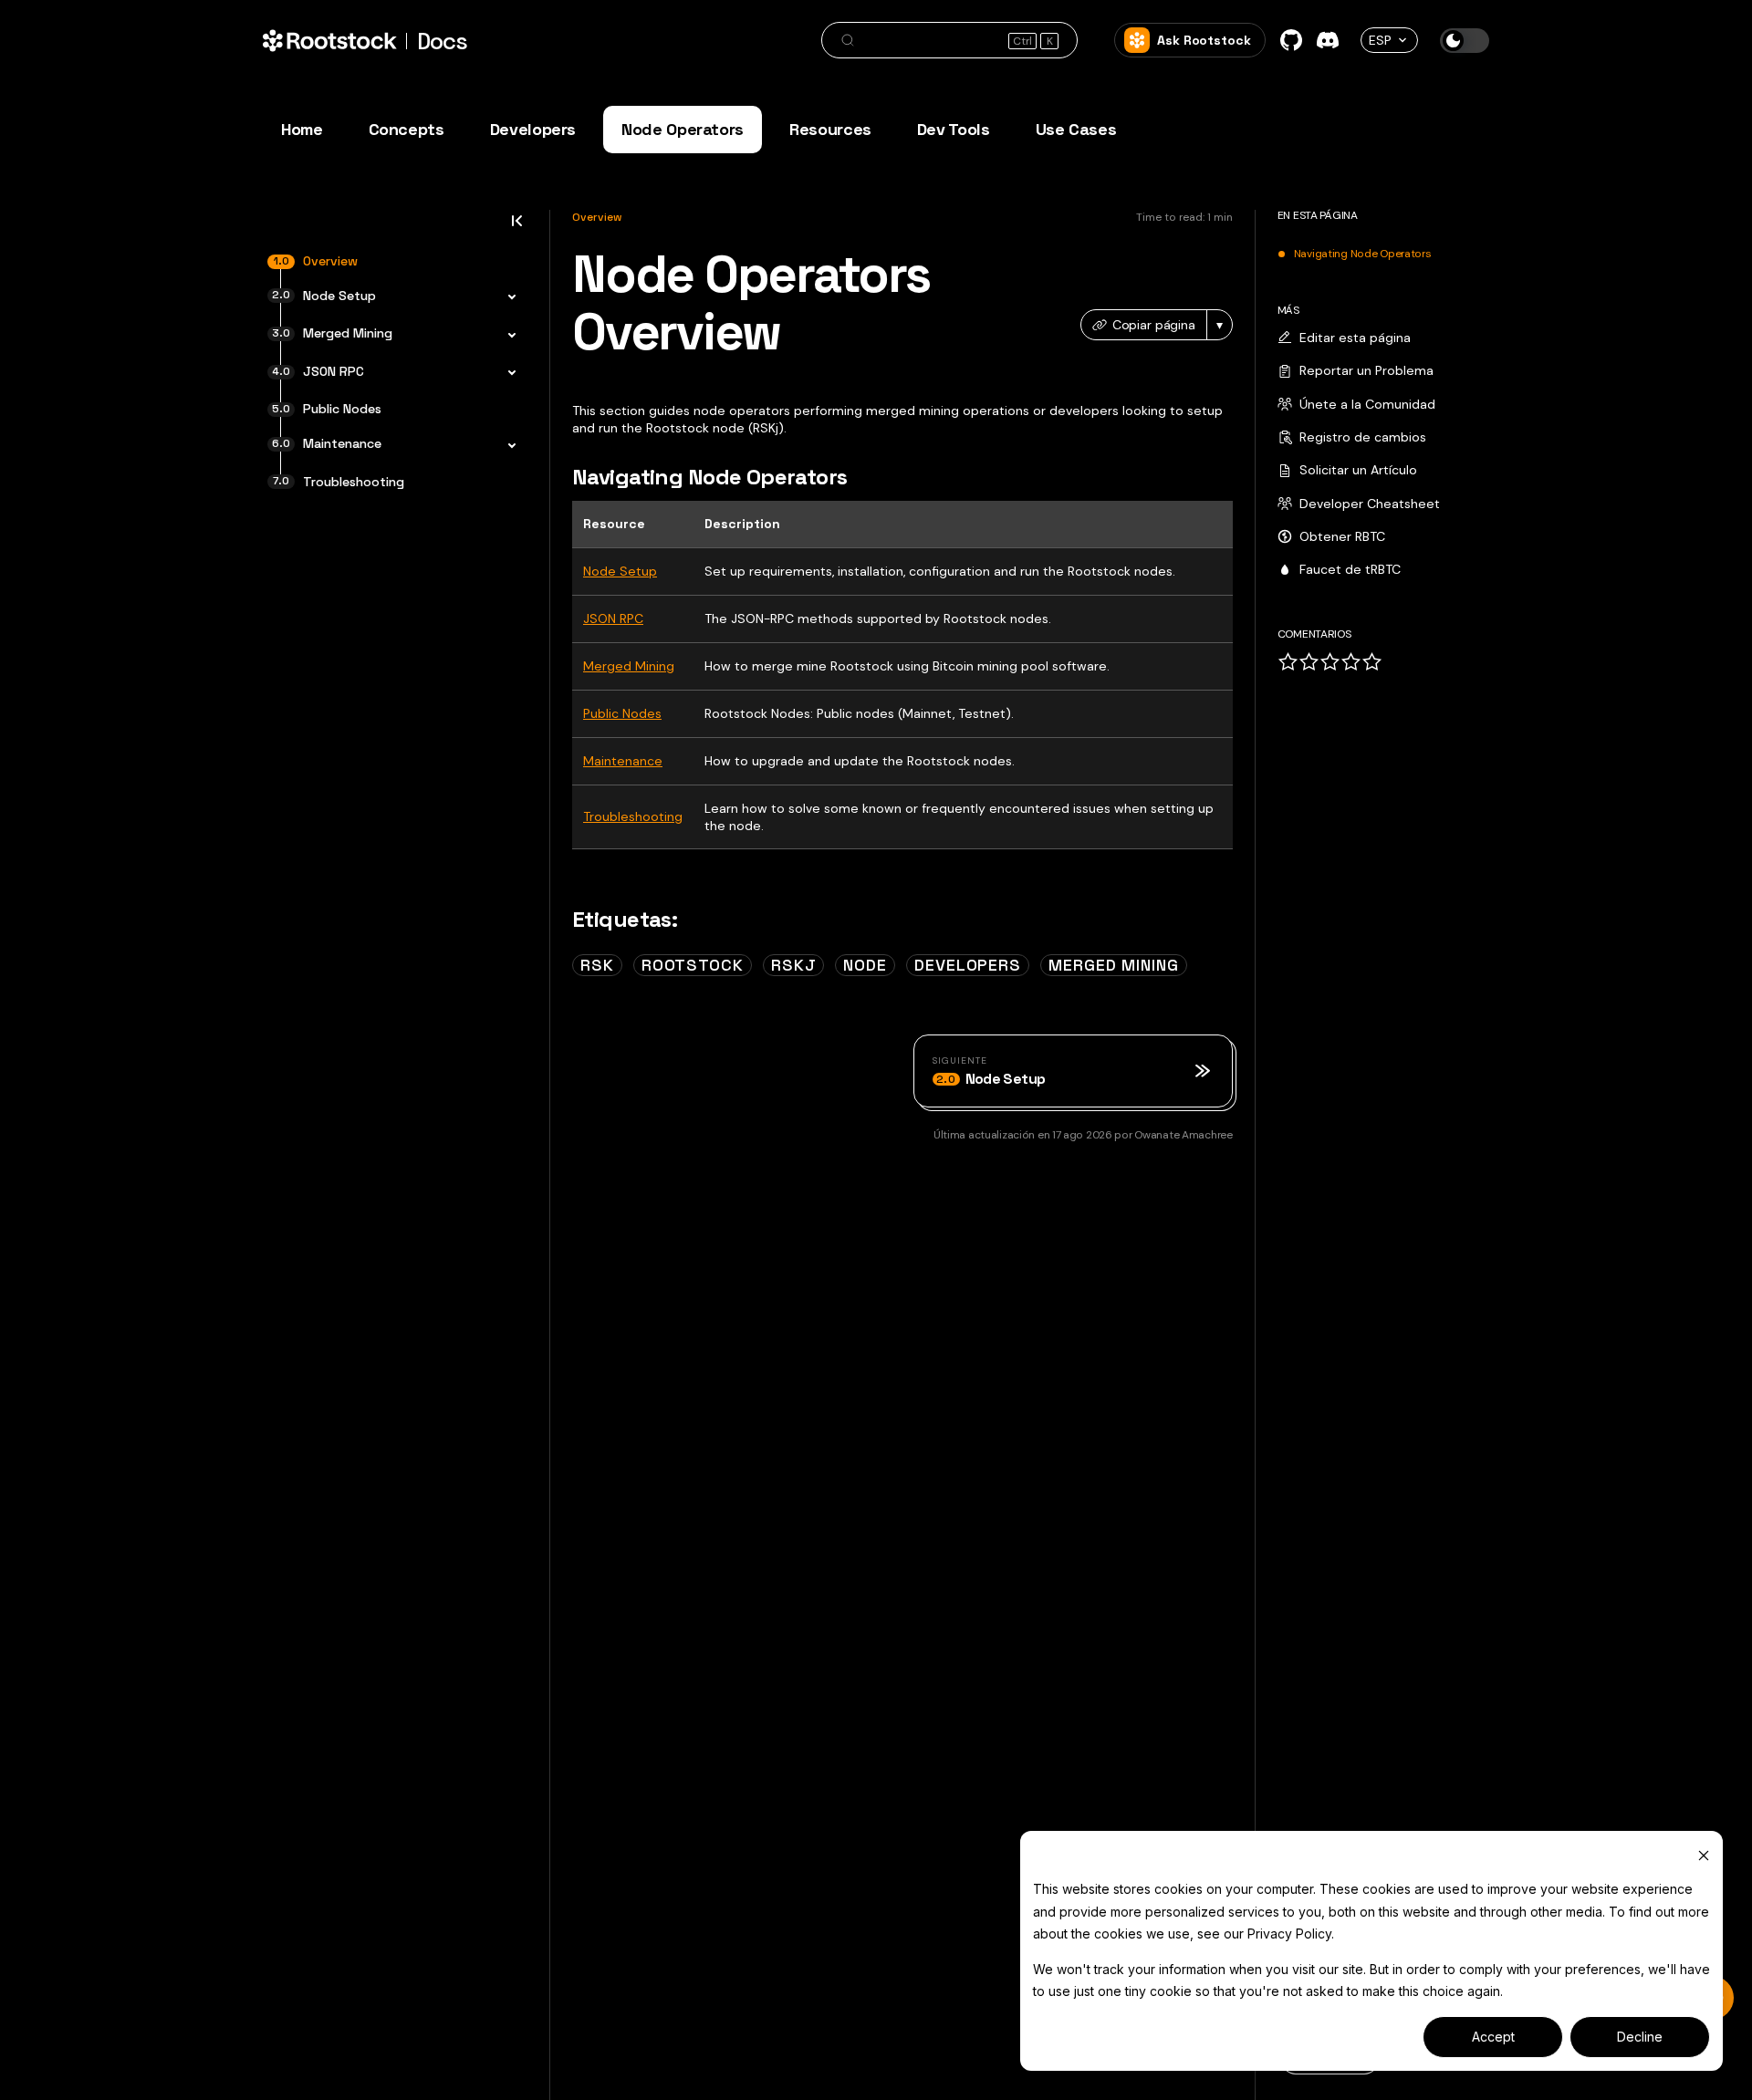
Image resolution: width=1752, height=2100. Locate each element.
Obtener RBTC (1342, 536)
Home (302, 129)
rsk (597, 965)
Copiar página (1154, 325)
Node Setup (620, 571)
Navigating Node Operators (1363, 255)
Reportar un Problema (1366, 370)
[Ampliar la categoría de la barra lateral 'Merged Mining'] (506, 336)
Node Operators (683, 129)
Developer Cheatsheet (1370, 504)
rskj (794, 965)
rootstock (693, 965)
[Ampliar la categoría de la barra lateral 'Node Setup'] (506, 298)
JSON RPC (613, 619)
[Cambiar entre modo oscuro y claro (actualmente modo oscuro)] (1465, 41)
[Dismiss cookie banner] (1704, 1855)
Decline (1640, 2037)
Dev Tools (954, 129)
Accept (1493, 2037)
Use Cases (1076, 129)
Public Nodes (622, 713)
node (865, 965)
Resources (830, 129)
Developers (533, 129)
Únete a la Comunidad (1367, 404)
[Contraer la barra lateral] (516, 226)
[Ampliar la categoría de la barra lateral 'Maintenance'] (506, 446)
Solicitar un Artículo (1358, 470)
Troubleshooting (633, 816)
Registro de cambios (1363, 437)
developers (968, 965)
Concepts (407, 129)
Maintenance (623, 761)
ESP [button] (1380, 40)
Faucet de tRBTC (1350, 569)
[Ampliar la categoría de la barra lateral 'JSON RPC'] (506, 374)
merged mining (1114, 965)
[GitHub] (1291, 40)
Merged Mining (629, 666)
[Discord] (1328, 40)
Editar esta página (1355, 338)
